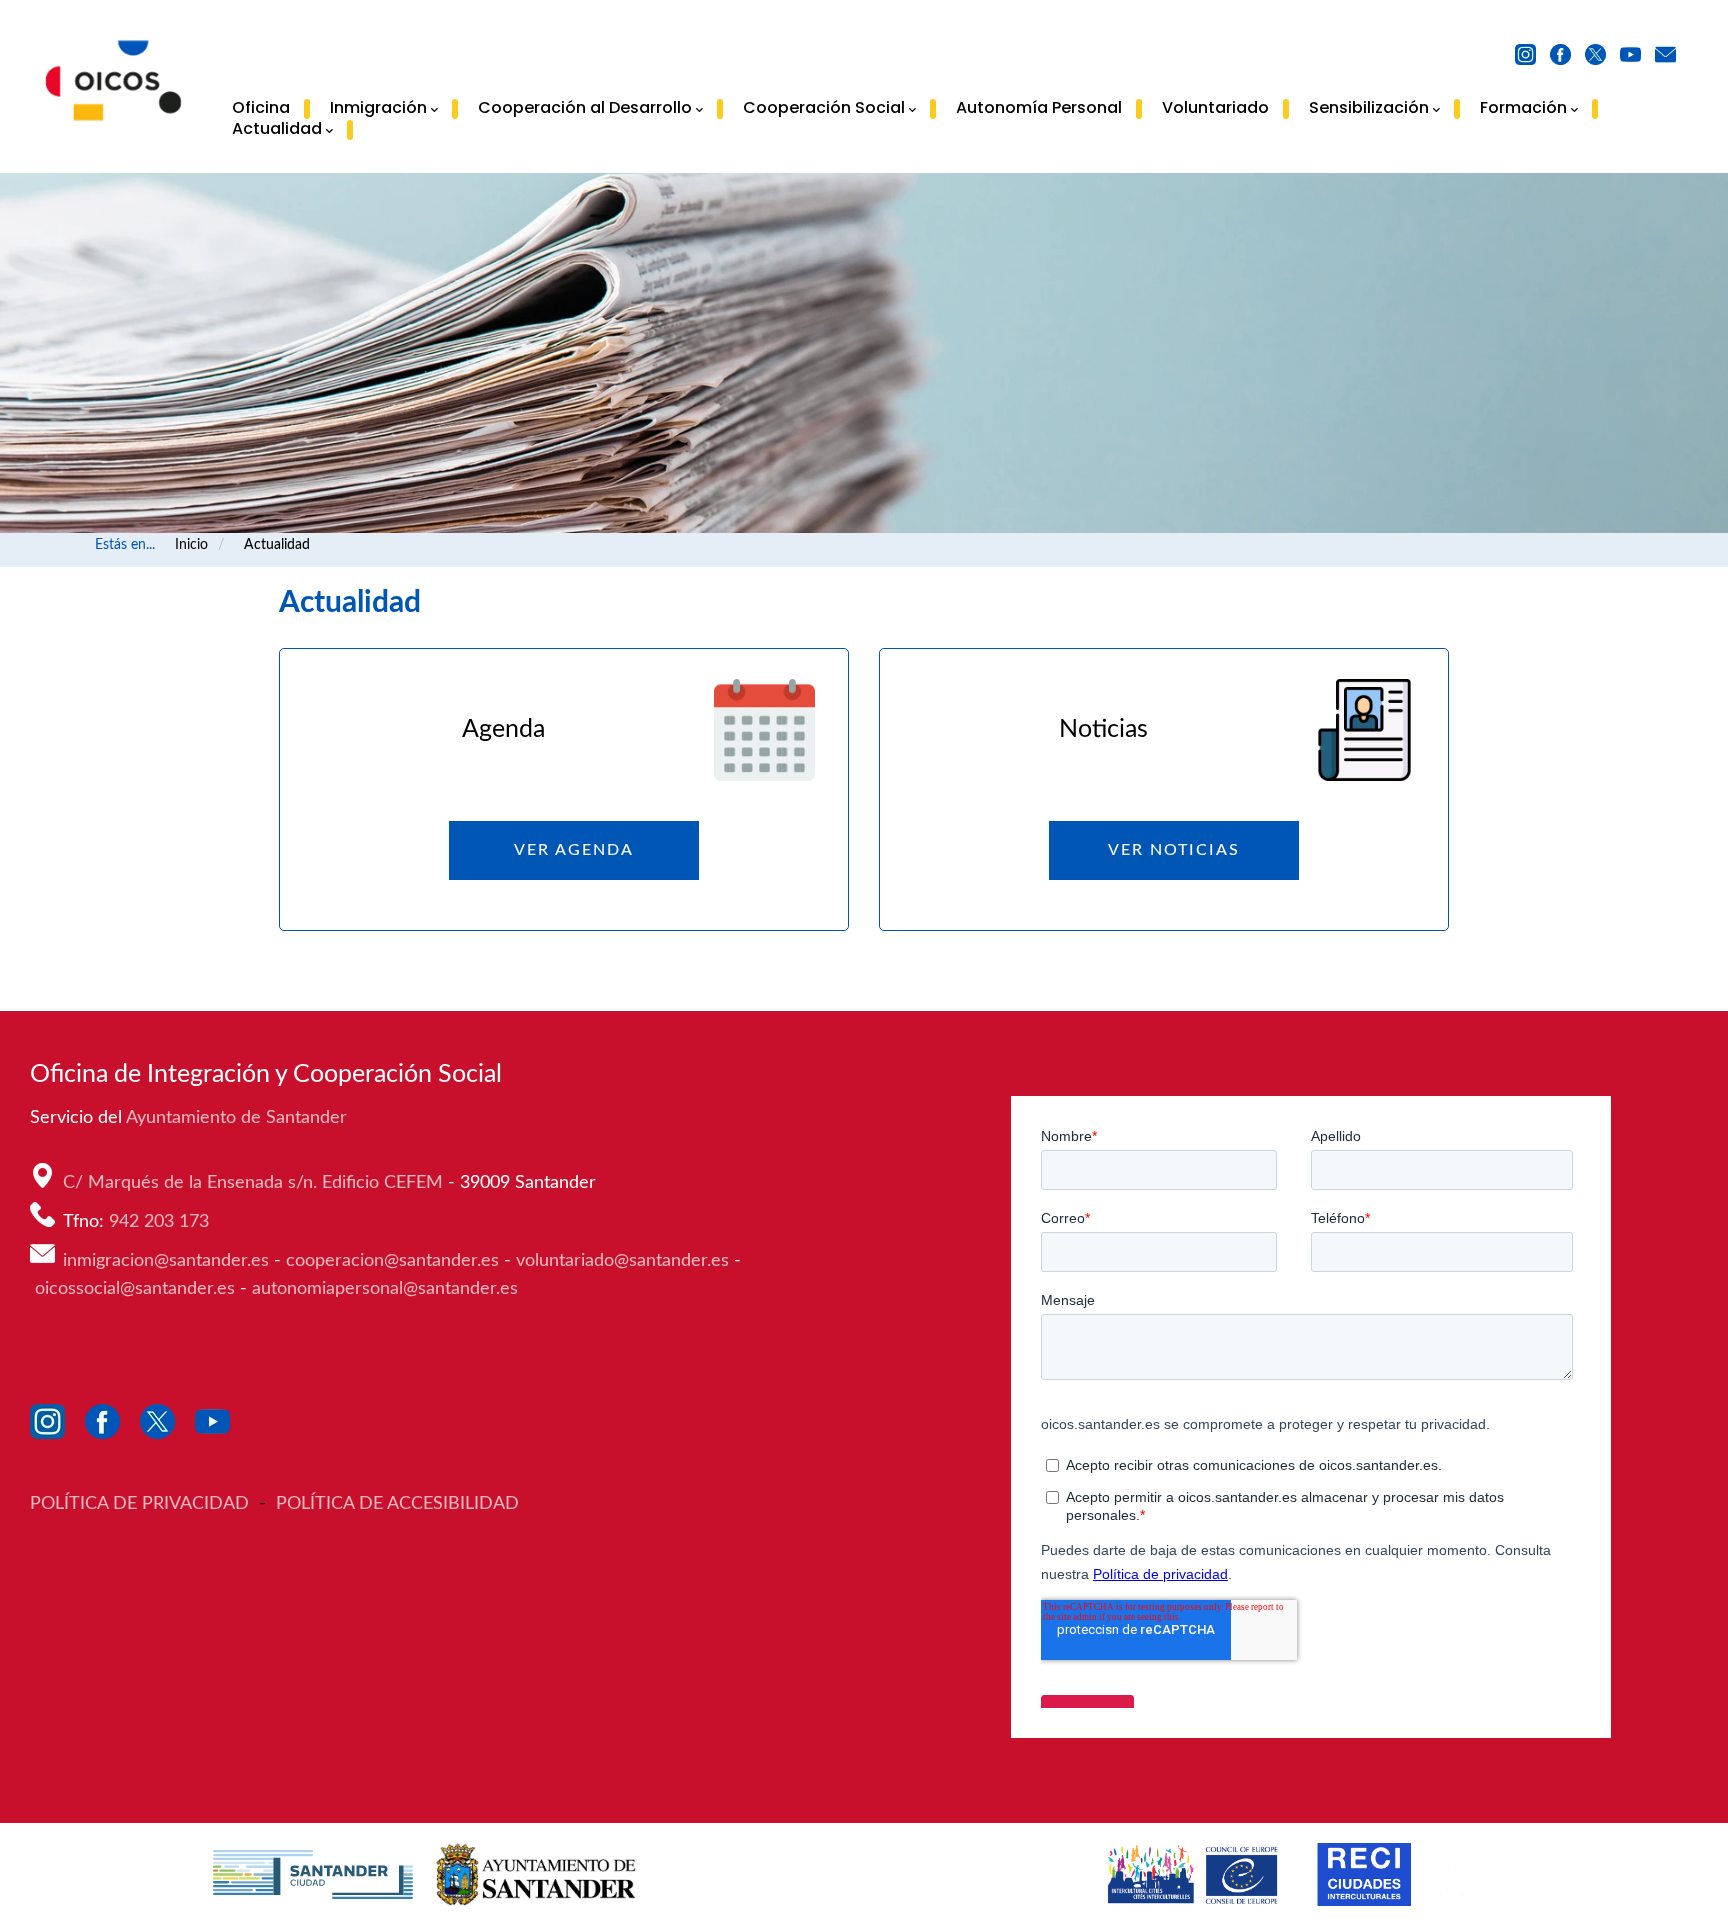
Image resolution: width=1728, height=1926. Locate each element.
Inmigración (378, 109)
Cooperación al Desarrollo (585, 109)
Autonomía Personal (1039, 108)
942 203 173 (161, 1222)
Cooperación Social (824, 109)
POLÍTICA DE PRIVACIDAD (142, 1504)
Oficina (261, 108)
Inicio (191, 545)
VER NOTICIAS (1174, 850)
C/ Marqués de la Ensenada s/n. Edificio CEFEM (255, 1183)
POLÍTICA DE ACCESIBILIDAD (397, 1504)
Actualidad (277, 130)
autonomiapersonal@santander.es (385, 1289)
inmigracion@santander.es (166, 1261)
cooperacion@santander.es (392, 1261)
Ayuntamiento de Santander (239, 1118)
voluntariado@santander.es (622, 1261)
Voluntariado (1215, 108)
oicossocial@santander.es (135, 1289)
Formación (1523, 109)
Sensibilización (1369, 109)
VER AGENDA (574, 850)
